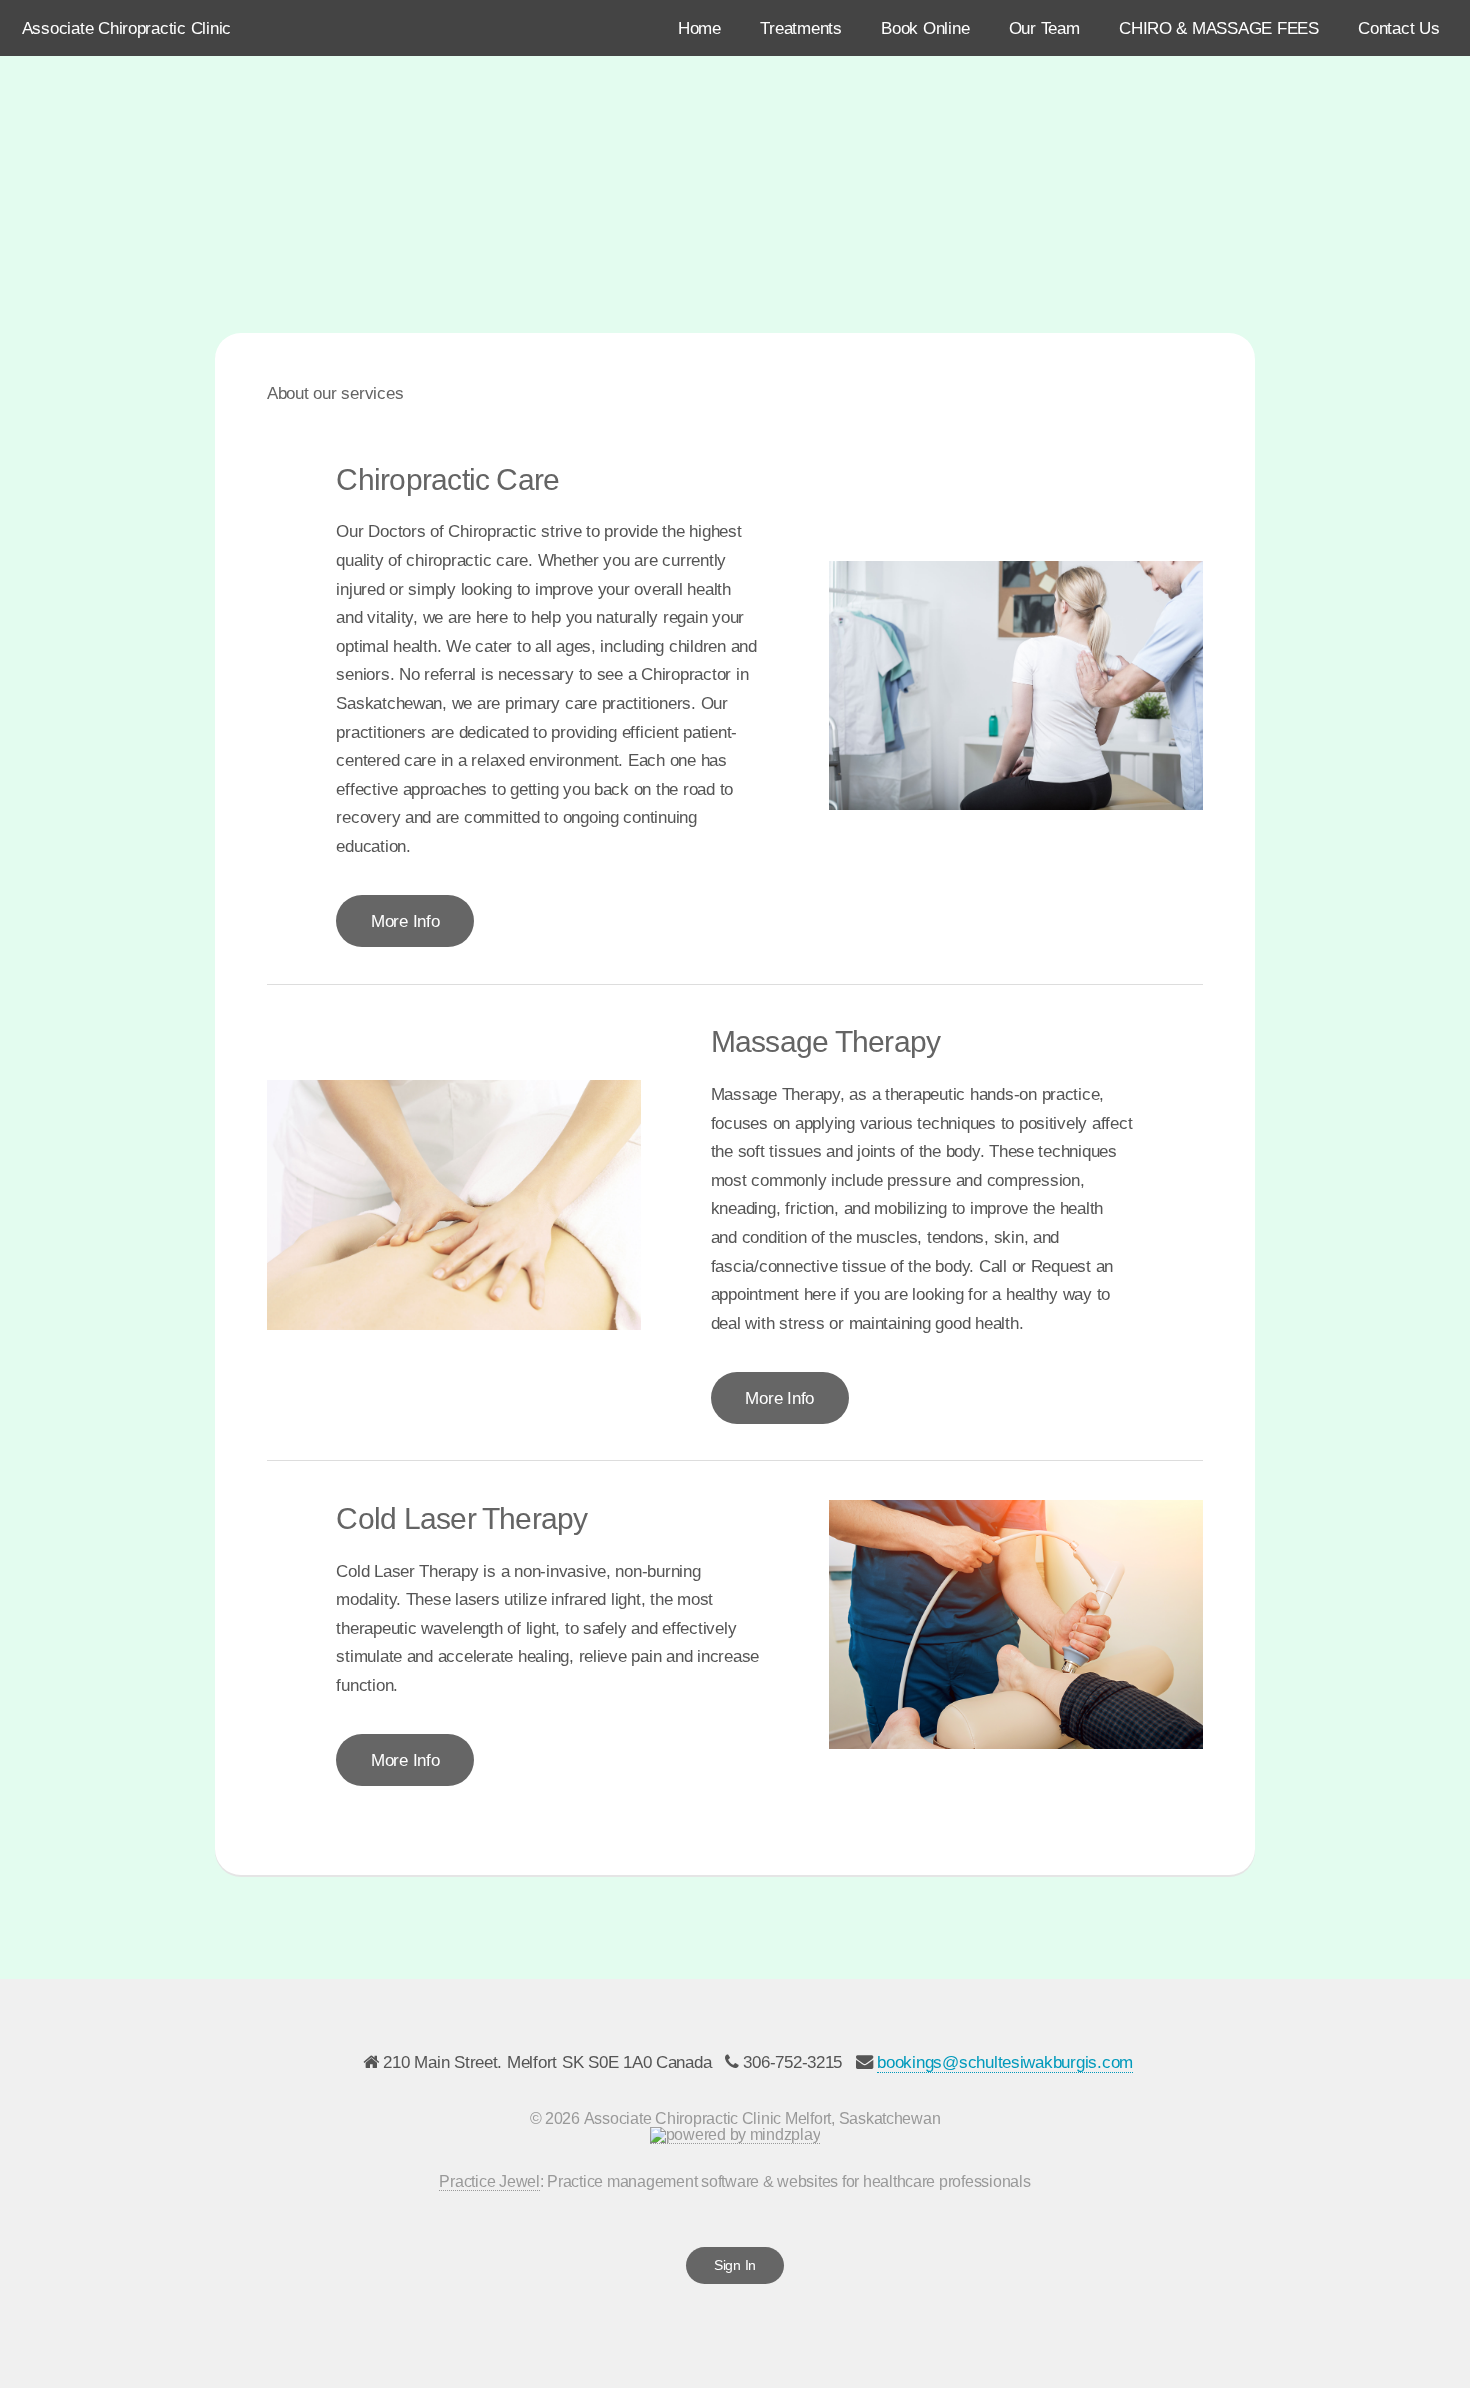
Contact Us (1398, 28)
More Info (405, 921)
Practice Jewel (489, 2181)
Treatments (800, 28)
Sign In (735, 2265)
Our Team (1044, 28)
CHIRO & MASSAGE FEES (1219, 28)
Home (699, 28)
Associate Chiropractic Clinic (126, 28)
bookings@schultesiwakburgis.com (1005, 2062)
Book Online (925, 28)
